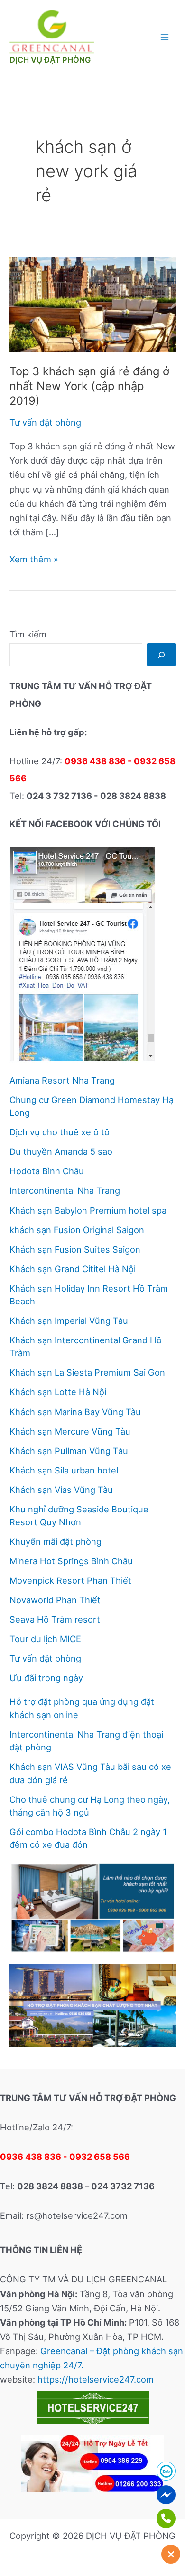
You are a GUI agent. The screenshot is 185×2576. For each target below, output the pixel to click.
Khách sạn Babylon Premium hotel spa (88, 1210)
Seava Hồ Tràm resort (55, 1619)
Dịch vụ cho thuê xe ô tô (60, 1132)
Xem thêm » (34, 560)
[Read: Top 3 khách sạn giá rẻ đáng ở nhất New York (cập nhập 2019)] (92, 304)
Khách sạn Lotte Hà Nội (58, 1392)
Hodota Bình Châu (47, 1171)
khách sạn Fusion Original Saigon (77, 1230)
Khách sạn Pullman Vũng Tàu (69, 1451)
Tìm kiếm (28, 634)
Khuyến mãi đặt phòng (55, 1541)
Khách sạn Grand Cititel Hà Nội (73, 1269)
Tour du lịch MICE (45, 1639)
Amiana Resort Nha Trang (62, 1080)
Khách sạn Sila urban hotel (64, 1470)
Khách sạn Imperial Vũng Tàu (69, 1321)
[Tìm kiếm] (161, 655)
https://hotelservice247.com (96, 2379)
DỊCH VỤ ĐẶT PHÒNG (50, 60)
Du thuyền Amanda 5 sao (61, 1151)
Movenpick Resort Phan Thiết (70, 1580)
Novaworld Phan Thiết (55, 1600)
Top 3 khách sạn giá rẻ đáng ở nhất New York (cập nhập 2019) (89, 386)
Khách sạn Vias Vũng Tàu (61, 1490)
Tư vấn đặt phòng (45, 422)
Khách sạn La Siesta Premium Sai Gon (87, 1372)
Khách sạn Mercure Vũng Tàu (70, 1431)
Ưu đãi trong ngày (46, 1678)
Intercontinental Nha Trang (65, 1190)
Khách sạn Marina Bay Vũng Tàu (75, 1412)
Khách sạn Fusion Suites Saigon (75, 1249)
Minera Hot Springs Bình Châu (71, 1561)
